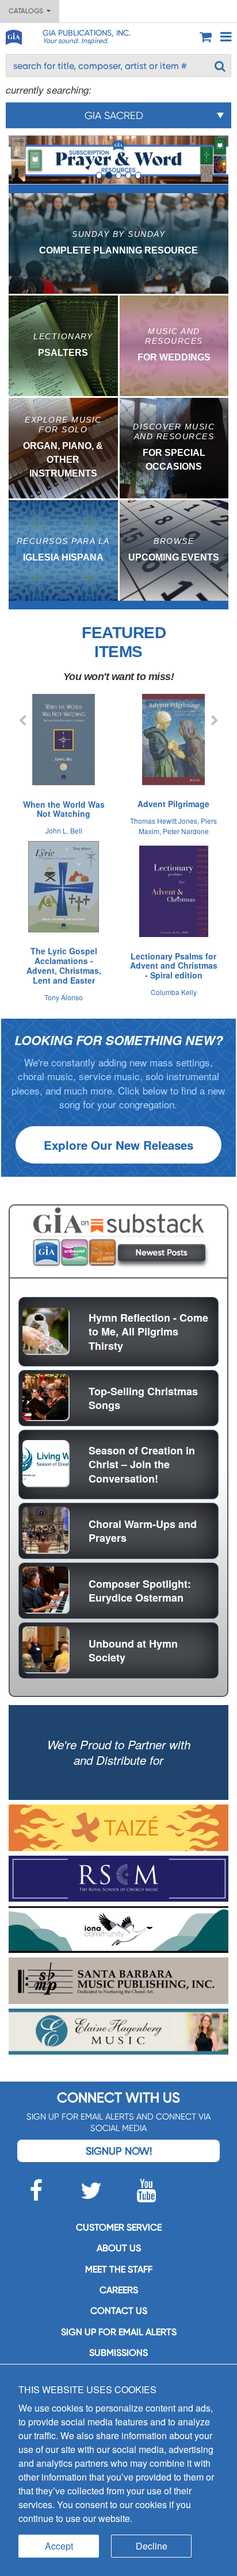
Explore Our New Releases (118, 1145)
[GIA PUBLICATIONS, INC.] (13, 35)
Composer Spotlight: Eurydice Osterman (140, 1591)
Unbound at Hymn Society (133, 1650)
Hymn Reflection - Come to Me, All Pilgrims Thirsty (148, 1332)
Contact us (119, 2311)
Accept (59, 2546)
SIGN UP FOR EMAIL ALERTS (119, 2332)
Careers (119, 2290)
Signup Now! (119, 2151)
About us (119, 2248)
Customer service (119, 2227)
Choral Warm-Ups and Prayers (143, 1531)
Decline (152, 2546)
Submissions (118, 2353)
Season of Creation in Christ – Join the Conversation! (142, 1464)
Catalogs (28, 11)
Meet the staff (119, 2269)
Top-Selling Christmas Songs (143, 1398)
